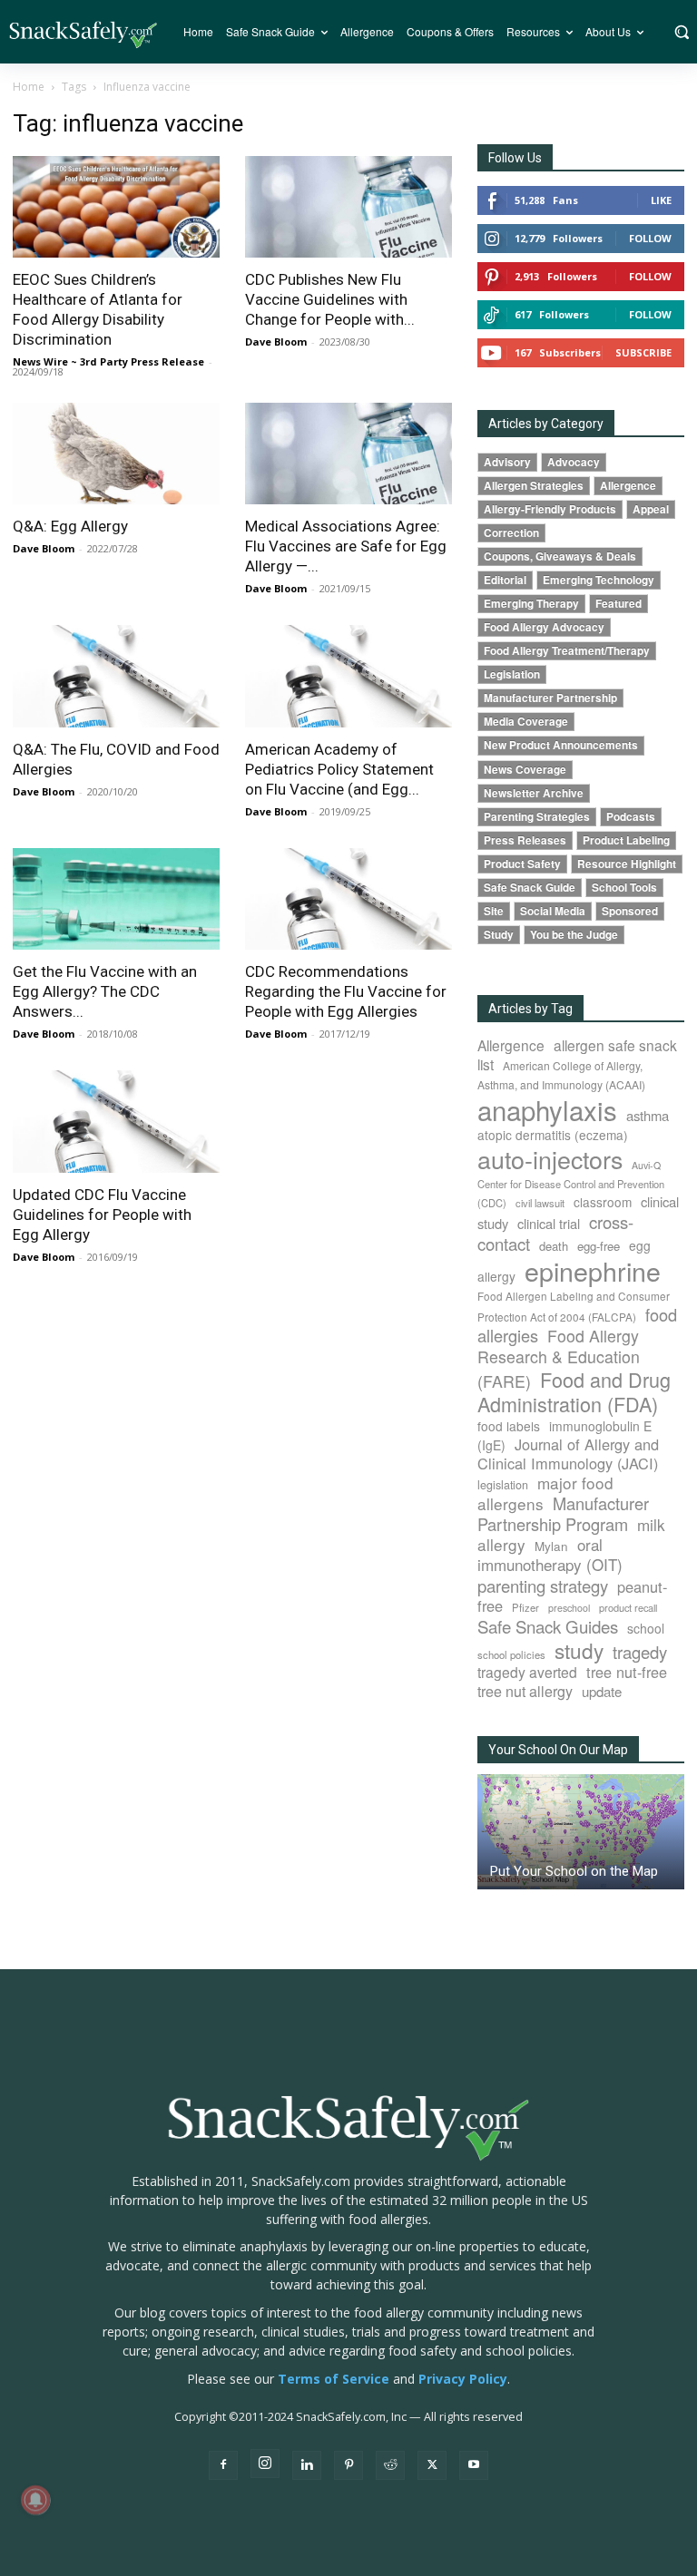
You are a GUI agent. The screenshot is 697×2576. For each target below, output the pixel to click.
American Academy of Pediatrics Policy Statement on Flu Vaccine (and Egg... (339, 769)
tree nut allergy (525, 1691)
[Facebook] (223, 2465)
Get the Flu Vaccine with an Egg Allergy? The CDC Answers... (105, 991)
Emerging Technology (599, 580)
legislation (503, 1485)
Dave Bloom (276, 342)
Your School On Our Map (558, 1750)
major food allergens (545, 1493)
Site (494, 911)
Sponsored (630, 911)
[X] (432, 2465)
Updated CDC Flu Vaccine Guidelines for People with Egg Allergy (102, 1215)
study (579, 1650)
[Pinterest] (348, 2465)
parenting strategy (543, 1586)
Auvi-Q (646, 1165)
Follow (650, 238)
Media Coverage (526, 722)
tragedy (640, 1652)
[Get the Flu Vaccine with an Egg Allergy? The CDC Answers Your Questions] (116, 899)
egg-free (599, 1246)
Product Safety (522, 864)
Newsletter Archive (534, 793)
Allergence (628, 486)
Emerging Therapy (531, 604)
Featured (618, 604)
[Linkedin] (307, 2465)
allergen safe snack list (577, 1054)
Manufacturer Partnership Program (563, 1513)
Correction (511, 533)
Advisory (507, 462)
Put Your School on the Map (574, 1871)
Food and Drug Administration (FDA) (574, 1391)
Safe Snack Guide (530, 888)
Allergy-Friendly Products (550, 509)
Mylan (551, 1546)
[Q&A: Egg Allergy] (116, 454)
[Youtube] (474, 2465)
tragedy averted (527, 1672)
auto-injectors (550, 1159)
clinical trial (549, 1223)
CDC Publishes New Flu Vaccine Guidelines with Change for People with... (330, 299)
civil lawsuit (540, 1203)
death (554, 1246)
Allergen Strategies (534, 486)
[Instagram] (265, 2464)
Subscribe (643, 352)
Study (499, 935)
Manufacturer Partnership (550, 698)
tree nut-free (627, 1672)
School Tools (624, 888)
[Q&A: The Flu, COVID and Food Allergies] (116, 676)
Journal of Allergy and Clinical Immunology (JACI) (568, 1454)
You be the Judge (574, 935)
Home (29, 87)
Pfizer (525, 1607)
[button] (681, 32)
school (646, 1628)
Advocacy (574, 462)
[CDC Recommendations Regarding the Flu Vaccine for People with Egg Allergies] (348, 899)
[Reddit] (390, 2465)
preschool (569, 1608)
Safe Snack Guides (548, 1626)
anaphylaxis (547, 1109)
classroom (603, 1202)
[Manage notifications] (35, 2500)
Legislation (512, 674)
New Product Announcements (561, 745)
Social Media (553, 911)
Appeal (651, 509)
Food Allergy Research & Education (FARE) (559, 1358)
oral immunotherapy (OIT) (550, 1554)
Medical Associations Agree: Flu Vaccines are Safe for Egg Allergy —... (346, 546)
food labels (509, 1426)
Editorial (505, 580)
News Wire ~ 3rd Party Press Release (108, 361)
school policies (511, 1654)
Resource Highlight (627, 864)
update (602, 1691)
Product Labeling (626, 840)
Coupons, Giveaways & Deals (560, 556)
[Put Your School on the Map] (581, 1831)
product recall (628, 1607)
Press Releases (525, 840)
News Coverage (525, 770)
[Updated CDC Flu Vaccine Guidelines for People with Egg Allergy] (116, 1122)
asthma (648, 1115)
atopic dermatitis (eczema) (553, 1135)
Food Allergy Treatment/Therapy (567, 651)
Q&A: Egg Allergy (70, 526)
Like (661, 200)
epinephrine (593, 1270)
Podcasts (631, 817)
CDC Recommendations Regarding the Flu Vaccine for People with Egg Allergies (346, 991)
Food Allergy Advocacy (544, 627)
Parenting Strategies (537, 817)
